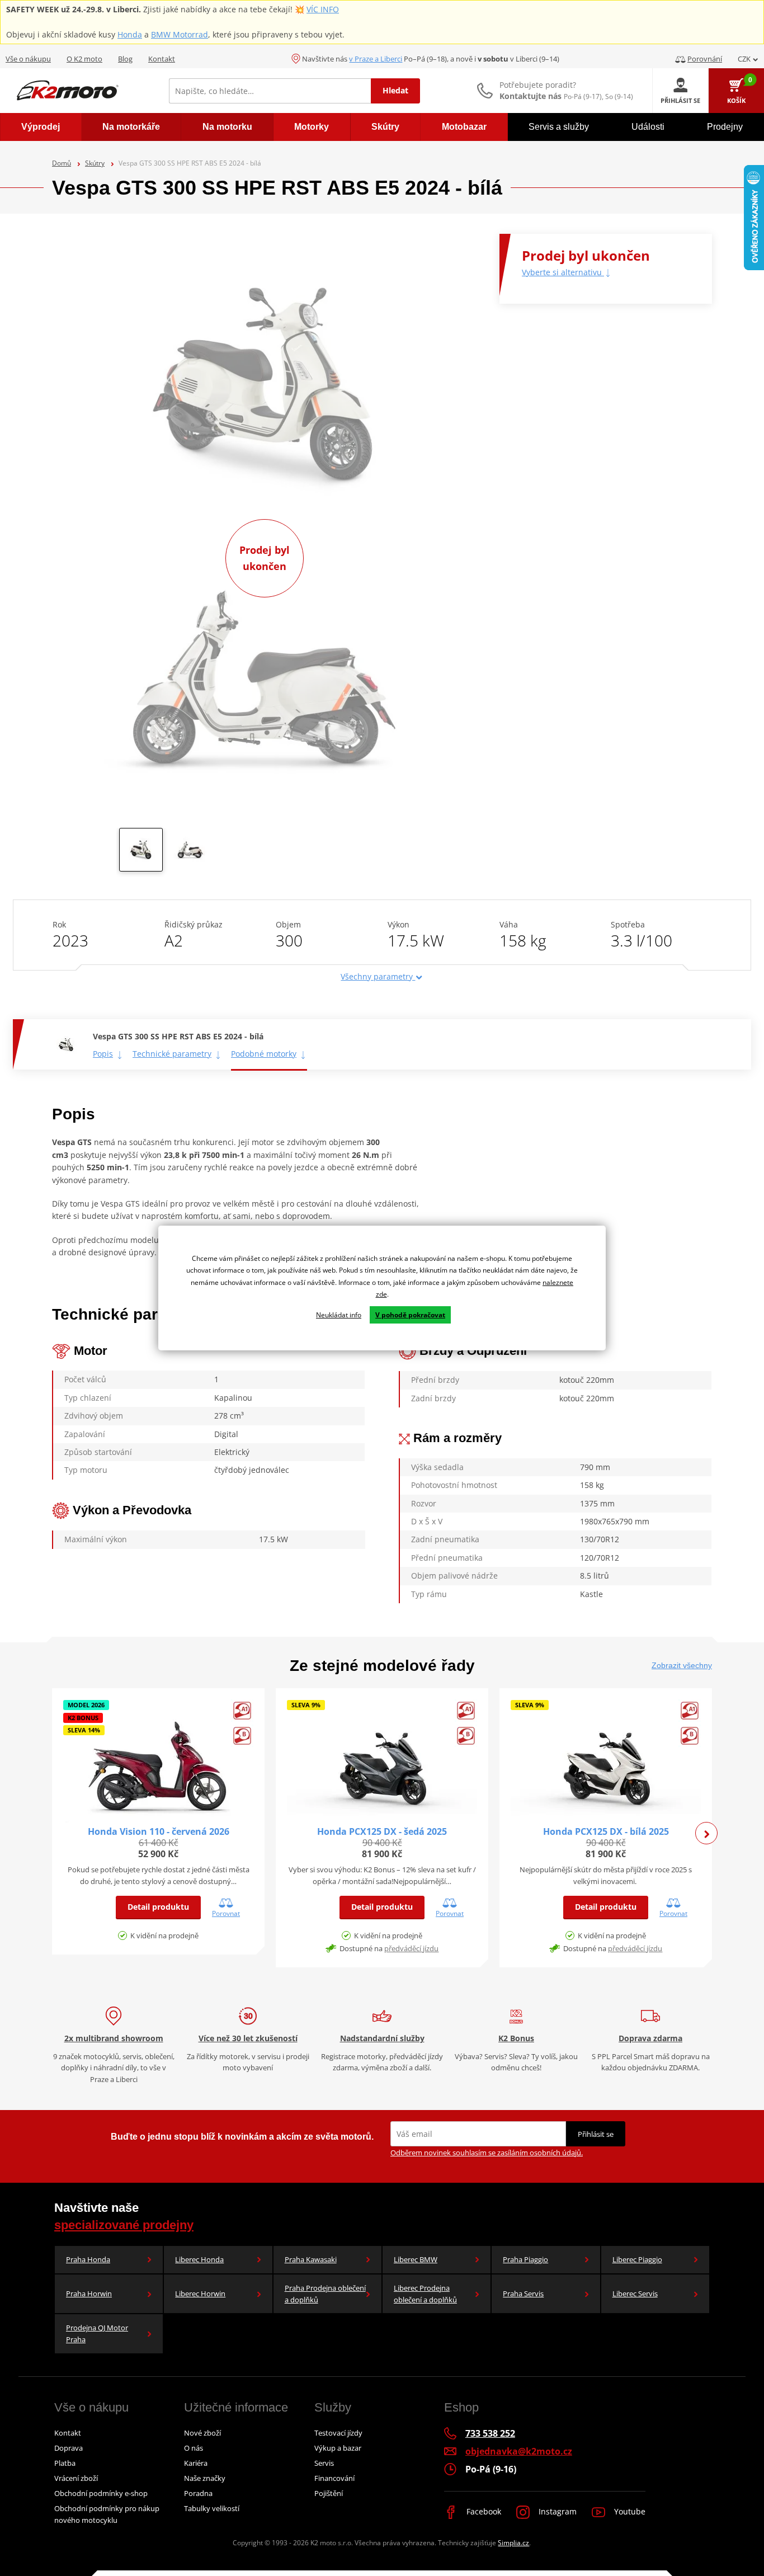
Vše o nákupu (28, 59)
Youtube (629, 2511)
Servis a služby (559, 127)
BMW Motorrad (180, 34)
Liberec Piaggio (637, 2259)
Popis (103, 1054)
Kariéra (196, 2463)
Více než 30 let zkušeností (248, 2038)
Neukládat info (339, 1315)
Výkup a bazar (338, 2448)
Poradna (198, 2493)
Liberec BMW (416, 2259)
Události (648, 127)
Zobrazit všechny (682, 1665)
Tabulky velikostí (212, 2508)
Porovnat (226, 1913)
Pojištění (329, 2493)
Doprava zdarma (650, 2038)
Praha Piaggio (525, 2259)
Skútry (95, 163)
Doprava (69, 2448)
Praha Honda (88, 2259)
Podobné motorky (264, 1054)
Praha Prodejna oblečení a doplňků (325, 2294)
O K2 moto (84, 59)
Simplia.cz (513, 2543)
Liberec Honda (199, 2259)
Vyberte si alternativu (563, 272)
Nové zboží (202, 2433)
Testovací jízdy (338, 2433)
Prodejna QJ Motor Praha (97, 2334)
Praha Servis (523, 2294)
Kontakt (162, 59)
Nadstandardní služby (382, 2038)
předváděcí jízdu (411, 1948)
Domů (62, 163)
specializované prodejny (124, 2225)
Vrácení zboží (76, 2478)
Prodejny (725, 127)
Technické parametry (172, 1054)
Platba (65, 2463)
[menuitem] (41, 127)
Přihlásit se (596, 2134)
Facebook (483, 2511)
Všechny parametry (378, 976)
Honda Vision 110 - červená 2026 (159, 1831)
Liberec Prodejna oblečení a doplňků (425, 2294)
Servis (324, 2463)
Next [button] (706, 1833)
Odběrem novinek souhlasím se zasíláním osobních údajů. (487, 2153)
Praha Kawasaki (311, 2259)
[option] (141, 853)
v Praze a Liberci (376, 59)
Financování (334, 2478)
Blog (125, 59)
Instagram (557, 2511)
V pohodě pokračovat (410, 1315)
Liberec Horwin (200, 2294)
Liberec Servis (635, 2294)
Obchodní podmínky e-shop (101, 2493)
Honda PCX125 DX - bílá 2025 (606, 1831)
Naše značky (205, 2478)
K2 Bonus (516, 2038)
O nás (194, 2448)
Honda (130, 34)
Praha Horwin (89, 2294)
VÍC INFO (323, 9)
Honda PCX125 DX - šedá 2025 (382, 1831)
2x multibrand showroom (114, 2038)
